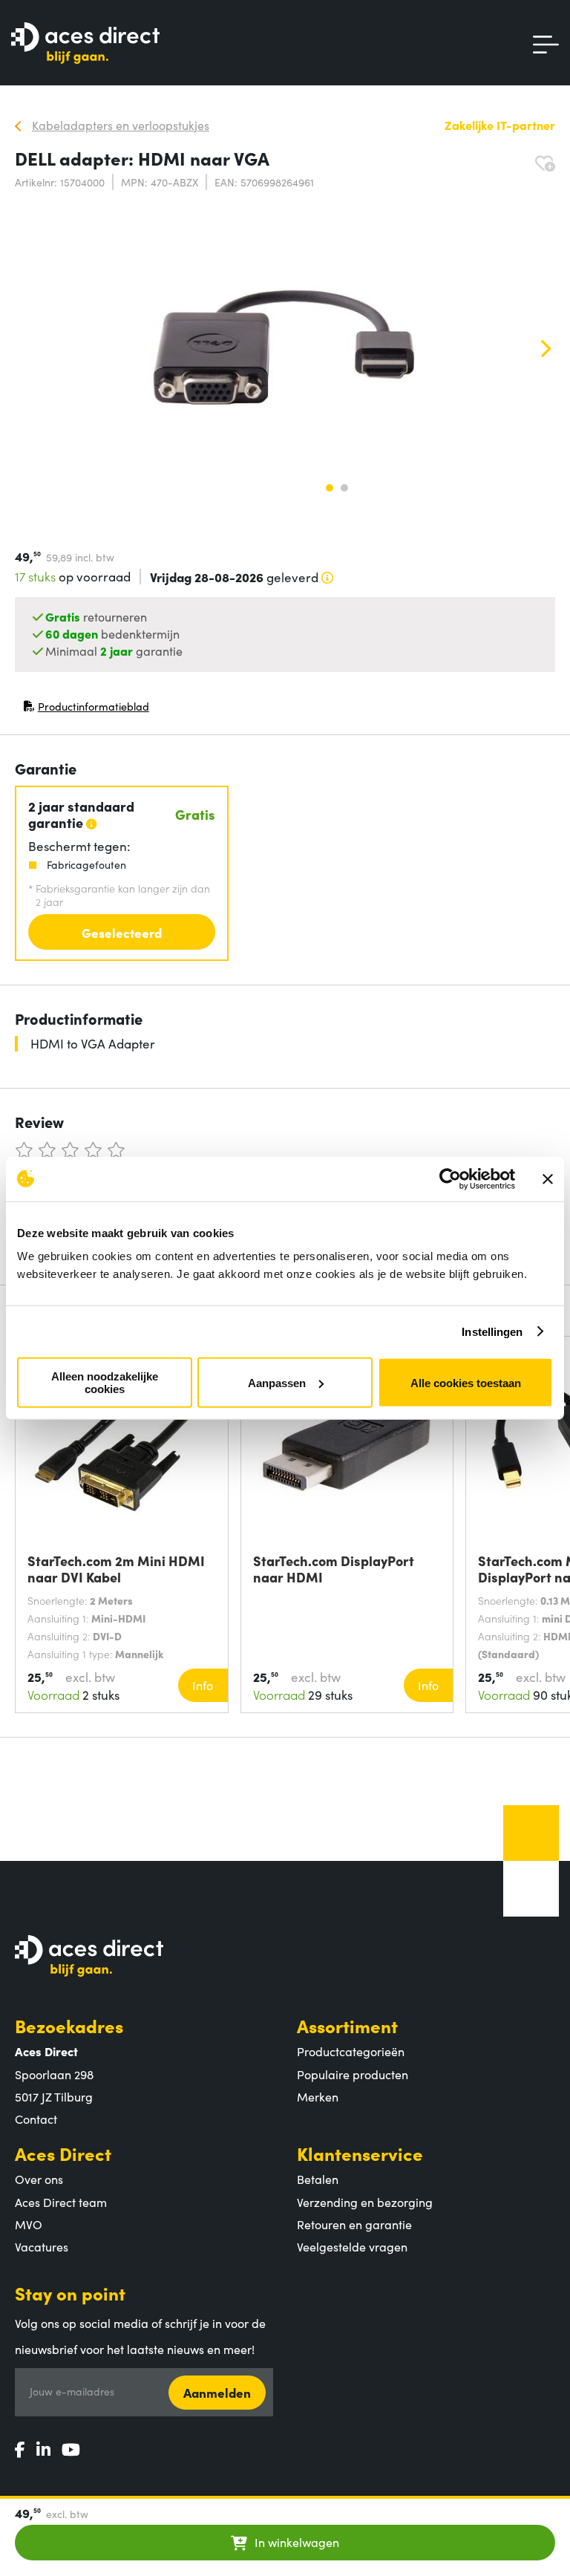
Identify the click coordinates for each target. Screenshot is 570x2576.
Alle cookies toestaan (466, 1382)
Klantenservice (360, 2153)
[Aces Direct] (85, 44)
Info (203, 1685)
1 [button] (330, 488)
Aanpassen (277, 1382)
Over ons (39, 2179)
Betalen (318, 2179)
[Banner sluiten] (548, 1178)
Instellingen (492, 1331)
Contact (36, 2119)
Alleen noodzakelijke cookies (105, 1383)
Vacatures (42, 2246)
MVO (29, 2224)
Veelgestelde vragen (352, 2246)
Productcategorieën (351, 2051)
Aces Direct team (61, 2202)
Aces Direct (63, 2153)
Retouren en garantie (354, 2224)
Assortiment (347, 2025)
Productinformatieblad (86, 710)
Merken (318, 2096)
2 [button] (344, 488)
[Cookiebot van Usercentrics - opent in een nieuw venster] (450, 1178)
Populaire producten (353, 2074)
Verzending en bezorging (365, 2202)
